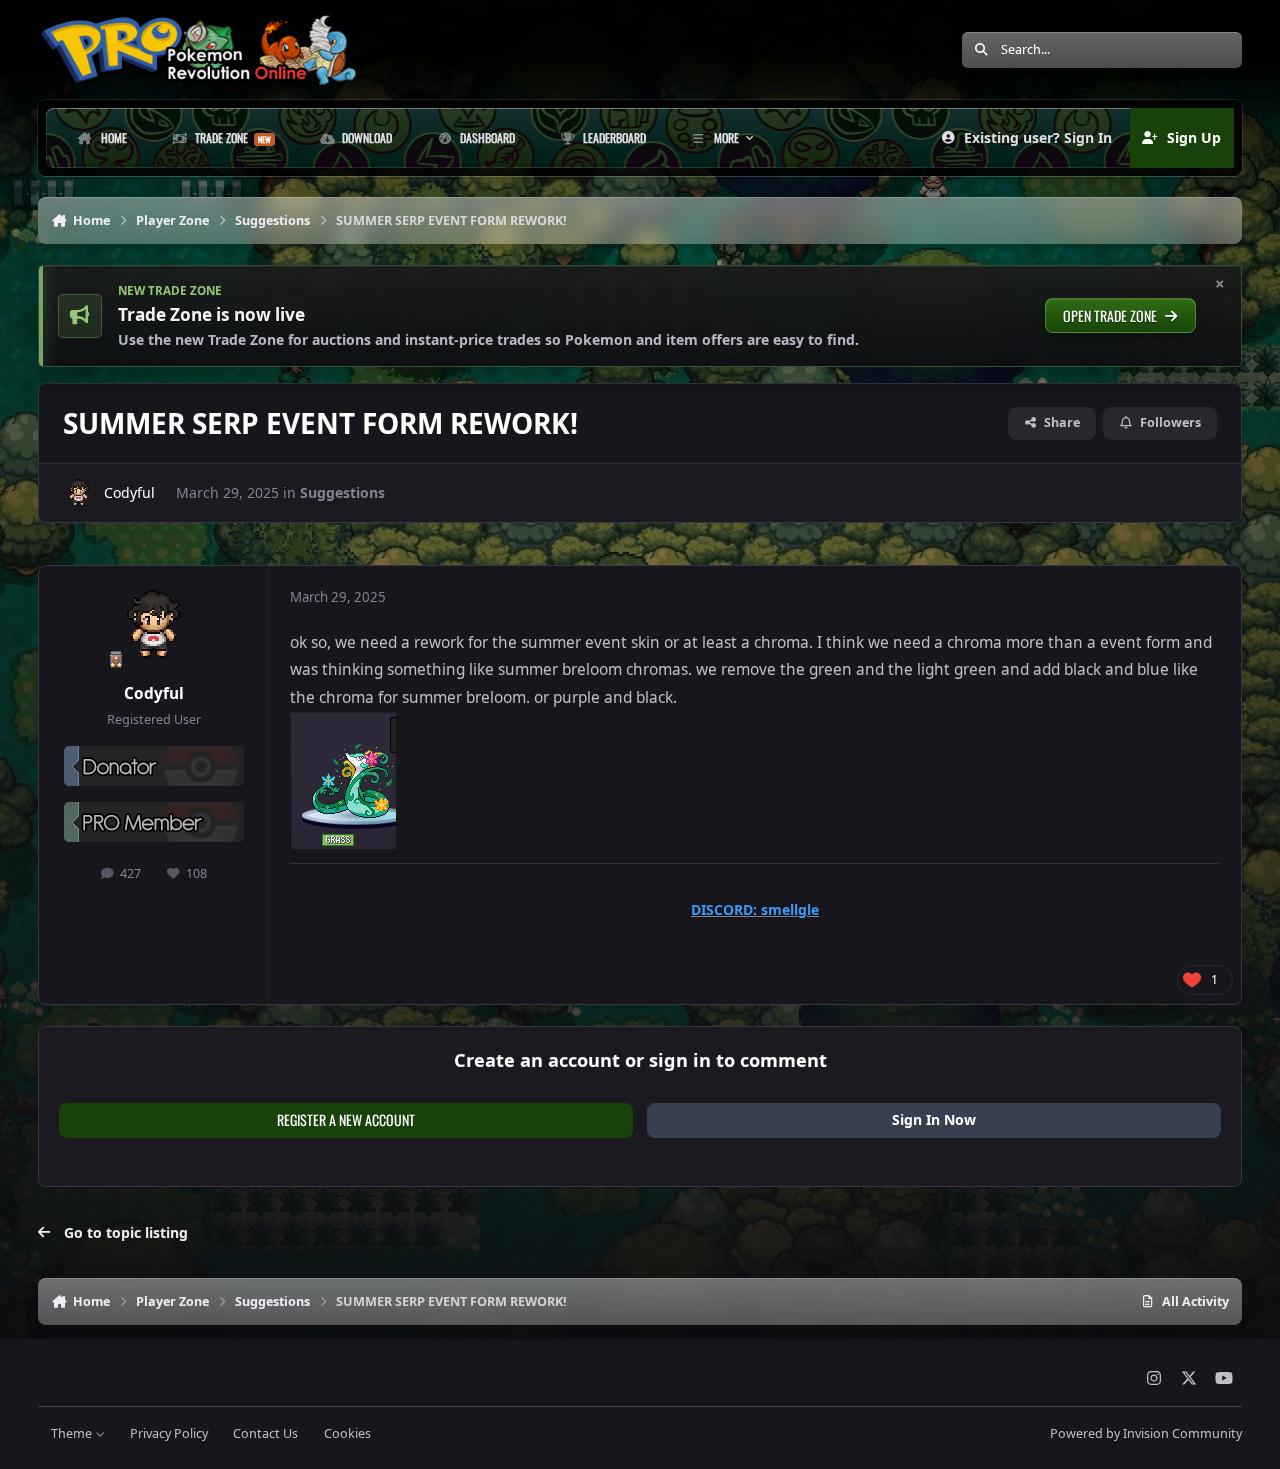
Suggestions (342, 492)
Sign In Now (934, 1119)
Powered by (1146, 1433)
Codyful (129, 492)
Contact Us (265, 1433)
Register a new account (346, 1119)
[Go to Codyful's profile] (78, 493)
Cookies (347, 1433)
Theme (73, 1433)
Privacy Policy (169, 1433)
